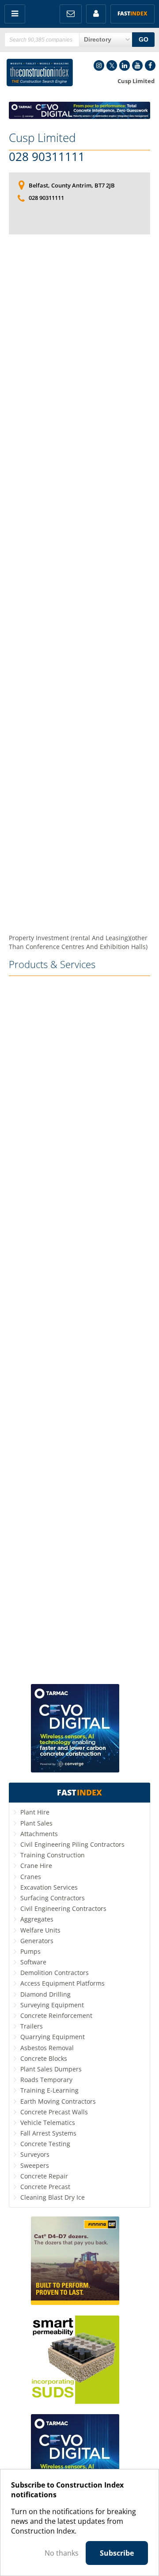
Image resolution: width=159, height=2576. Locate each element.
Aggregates (37, 1919)
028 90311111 (47, 157)
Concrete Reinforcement (56, 2015)
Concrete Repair (44, 2176)
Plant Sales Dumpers (51, 2069)
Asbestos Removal (47, 2048)
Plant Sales (36, 1823)
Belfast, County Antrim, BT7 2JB (72, 185)
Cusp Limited (42, 138)
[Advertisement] (79, 584)
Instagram (99, 65)
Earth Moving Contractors (58, 2101)
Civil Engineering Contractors (63, 1908)
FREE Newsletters (71, 14)
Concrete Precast (45, 2187)
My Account (96, 14)
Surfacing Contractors (53, 1898)
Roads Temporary (46, 2080)
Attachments (39, 1834)
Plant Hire (35, 1812)
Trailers (32, 2026)
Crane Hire (36, 1866)
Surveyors (35, 2154)
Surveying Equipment (52, 2005)
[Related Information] (79, 116)
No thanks (62, 2553)
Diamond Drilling (45, 1994)
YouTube (137, 65)
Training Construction (53, 1855)
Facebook (150, 65)
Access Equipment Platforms (62, 1983)
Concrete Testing (45, 2144)
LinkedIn (125, 65)
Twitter (112, 65)
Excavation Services (49, 1887)
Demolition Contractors (55, 1973)
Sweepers (35, 2165)
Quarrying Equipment (53, 2037)
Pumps (30, 1951)
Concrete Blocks (44, 2058)
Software (33, 1962)
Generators (37, 1941)
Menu (15, 14)
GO (144, 39)
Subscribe (117, 2553)
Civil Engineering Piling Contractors (72, 1844)
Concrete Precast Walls (54, 2112)
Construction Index (40, 73)
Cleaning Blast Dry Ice (53, 2197)
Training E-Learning (49, 2090)
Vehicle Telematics (48, 2122)
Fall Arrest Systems (48, 2133)
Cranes (31, 1877)
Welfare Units (40, 1930)
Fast (132, 13)
